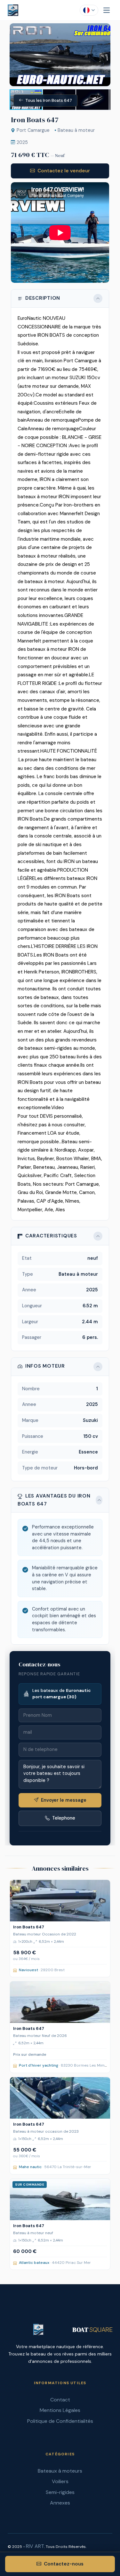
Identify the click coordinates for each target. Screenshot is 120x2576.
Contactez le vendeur (64, 171)
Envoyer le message (64, 1800)
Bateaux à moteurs (60, 2471)
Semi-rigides (60, 2492)
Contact (60, 2400)
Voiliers (60, 2481)
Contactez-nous (64, 2564)
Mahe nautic (30, 2167)
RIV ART (35, 2546)
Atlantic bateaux (34, 2263)
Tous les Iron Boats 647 (49, 100)
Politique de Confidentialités (60, 2421)
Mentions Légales (60, 2410)
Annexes (60, 2503)
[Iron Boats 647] (60, 1901)
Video (58, 1108)
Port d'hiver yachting (38, 2065)
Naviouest (28, 1970)
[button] (105, 29)
